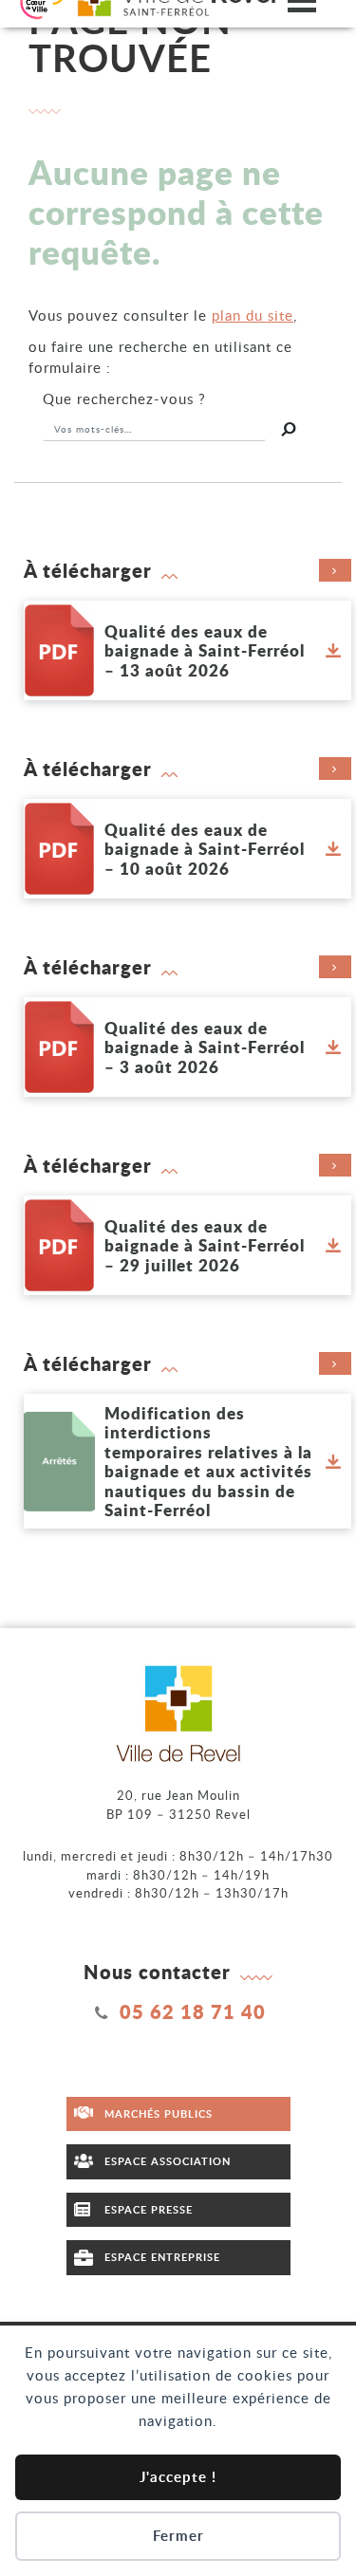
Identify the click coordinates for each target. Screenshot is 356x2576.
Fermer (178, 2536)
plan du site (253, 315)
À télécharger (88, 570)
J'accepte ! (178, 2477)
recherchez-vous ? (124, 398)
